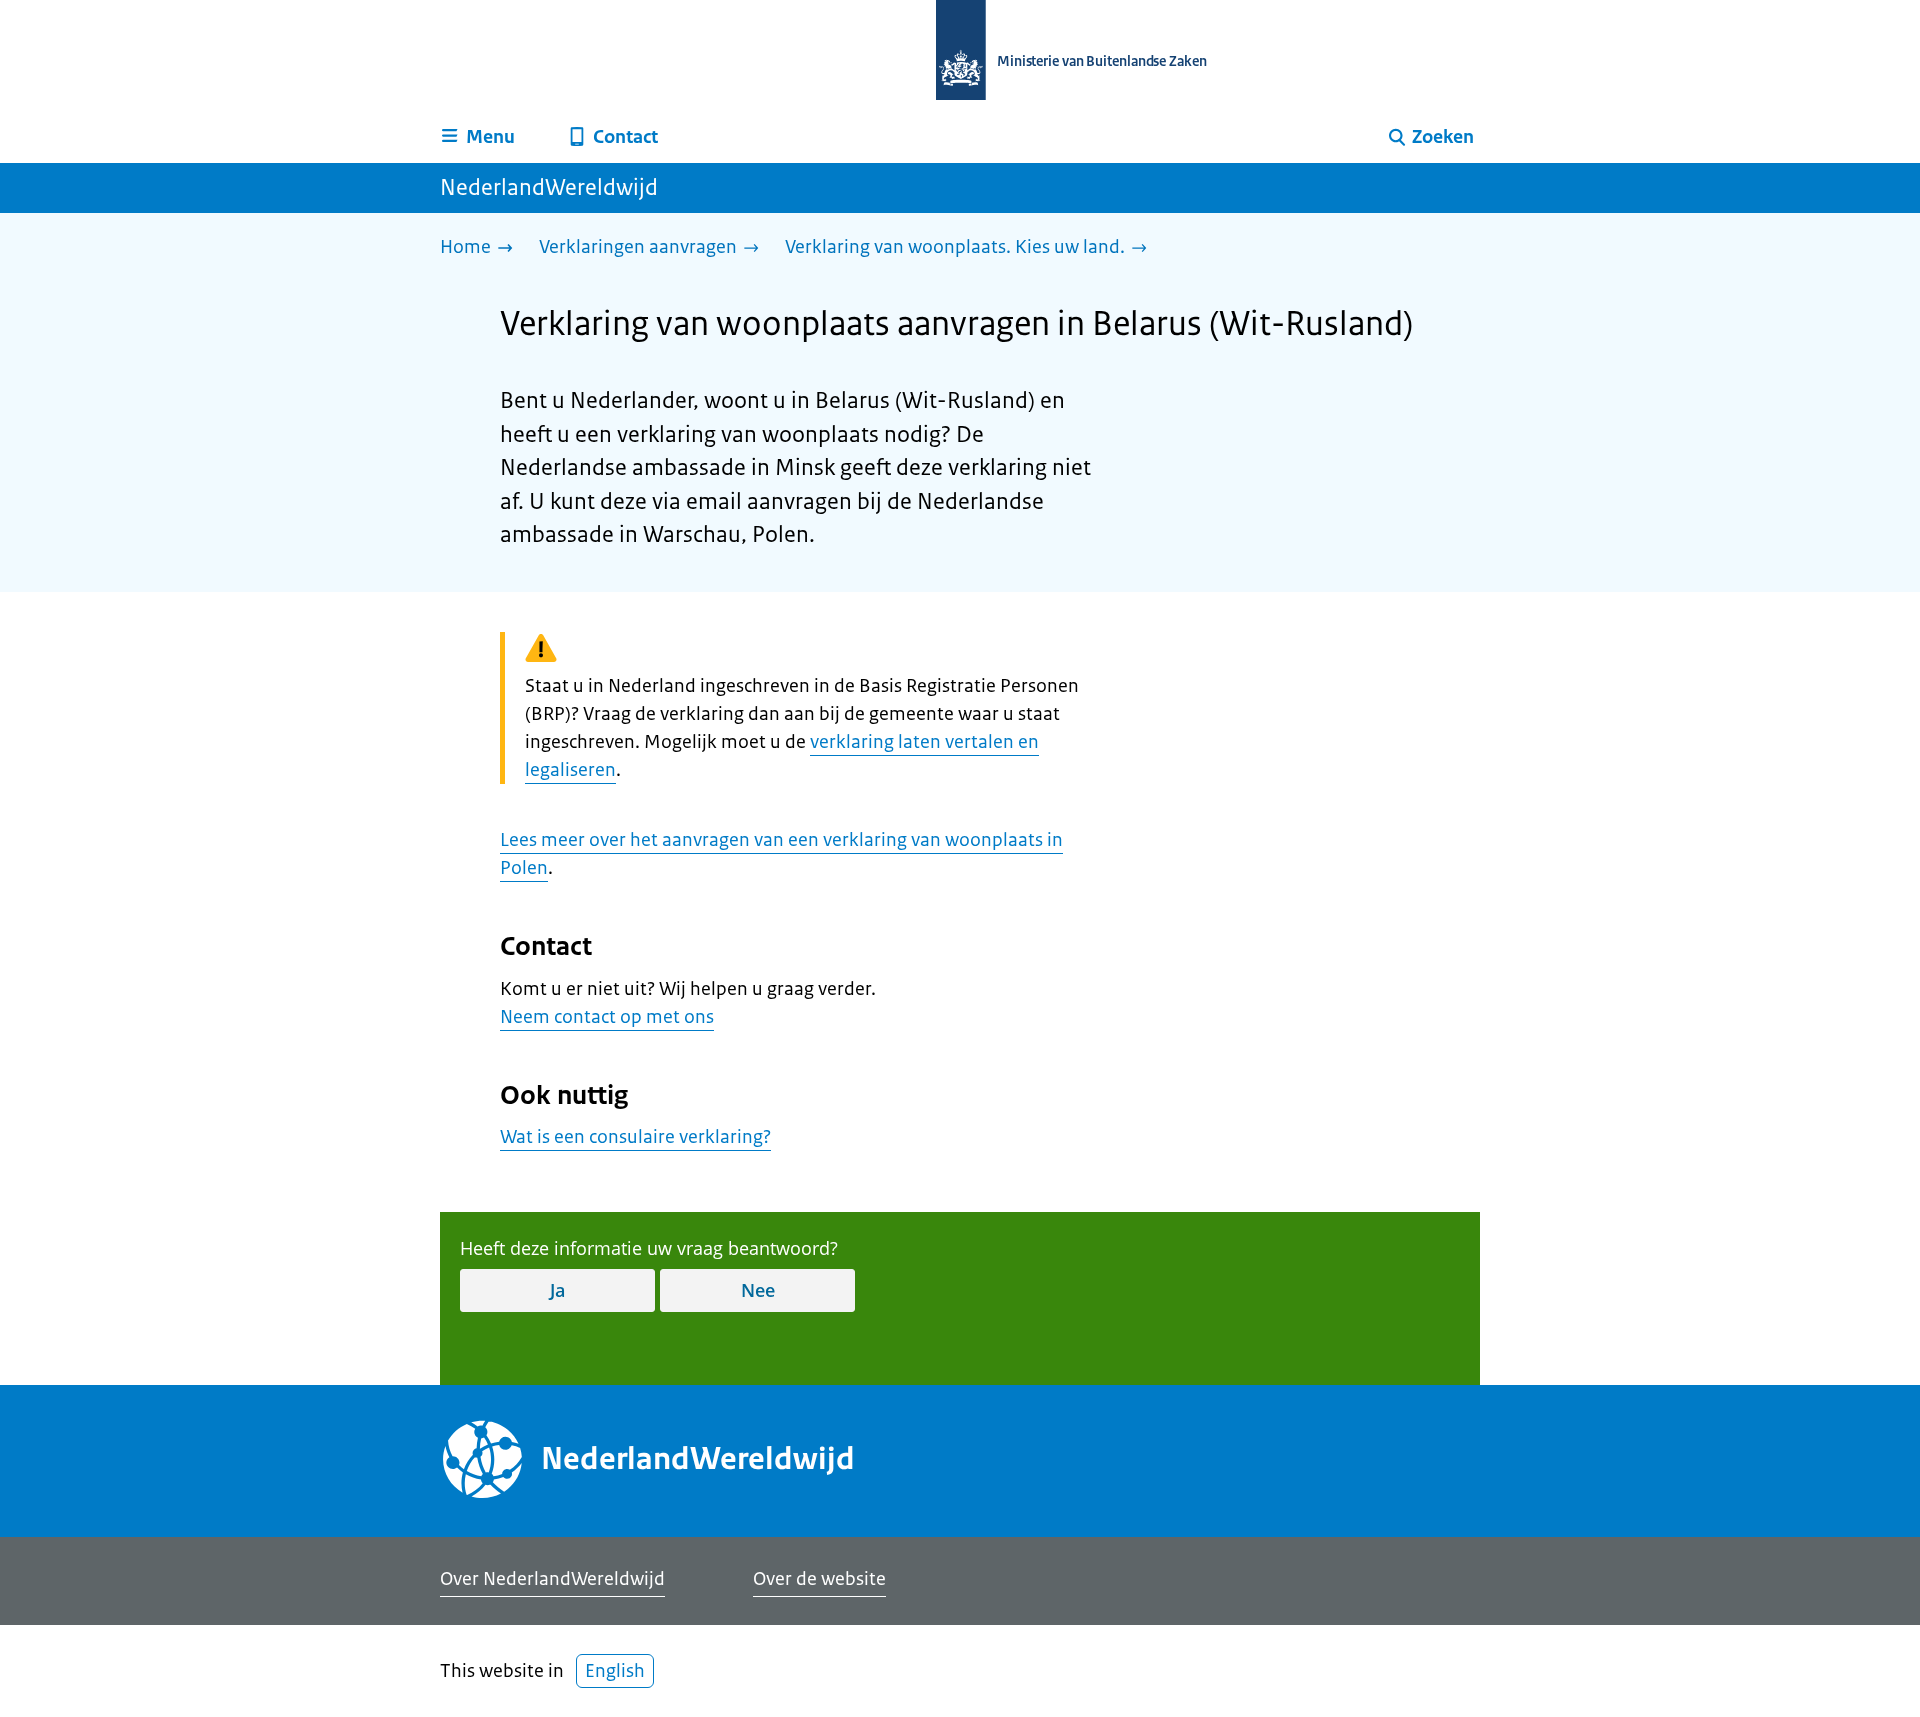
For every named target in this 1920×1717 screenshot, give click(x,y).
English (615, 1671)
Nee (758, 1290)
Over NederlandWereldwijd (552, 1579)
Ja (557, 1290)
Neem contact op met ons (607, 1017)
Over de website (819, 1579)
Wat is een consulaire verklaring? (635, 1137)
